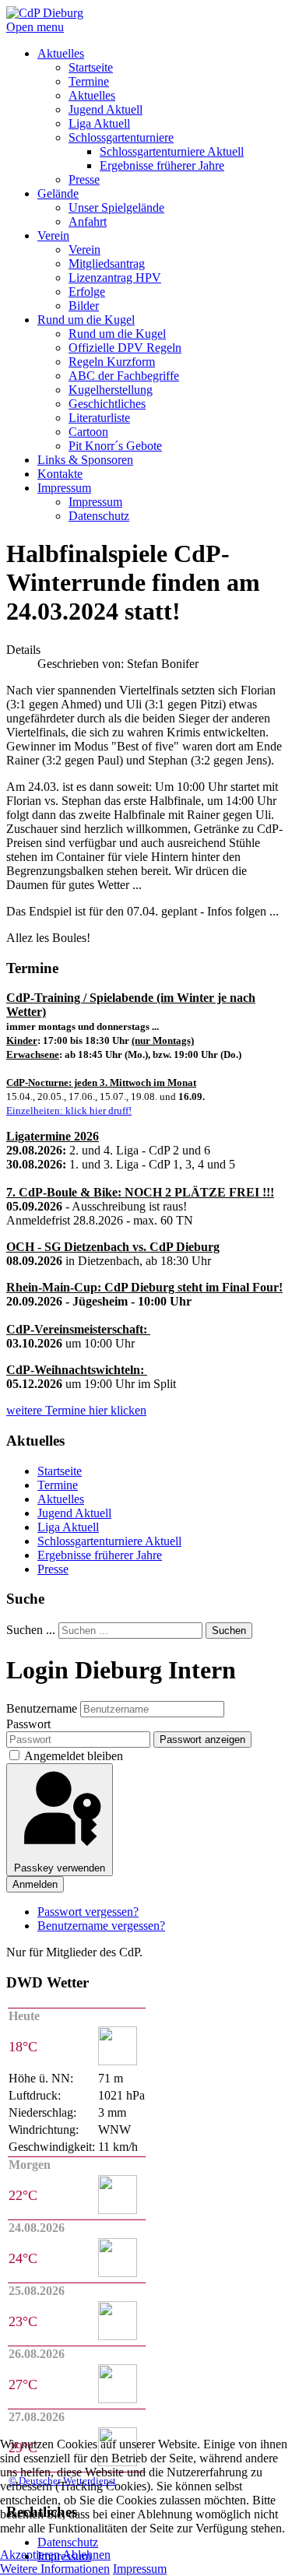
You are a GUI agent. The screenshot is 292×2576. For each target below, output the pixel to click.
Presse (53, 1569)
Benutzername (42, 1708)
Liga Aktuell (68, 1527)
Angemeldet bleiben (74, 1756)
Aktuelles (61, 1499)
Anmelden (35, 1884)
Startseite (60, 1471)
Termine (58, 1485)
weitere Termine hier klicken (76, 1410)
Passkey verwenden (60, 1868)
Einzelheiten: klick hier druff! (69, 1111)
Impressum (140, 2569)
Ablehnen (86, 2555)
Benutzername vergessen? (101, 1926)
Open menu (35, 27)
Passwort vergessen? (88, 1912)
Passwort (28, 1724)
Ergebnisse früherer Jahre (100, 1555)
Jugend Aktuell (74, 1513)
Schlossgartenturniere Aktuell (109, 1541)
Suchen (229, 1631)
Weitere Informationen (55, 2569)
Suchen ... (31, 1630)
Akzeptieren (30, 2555)
